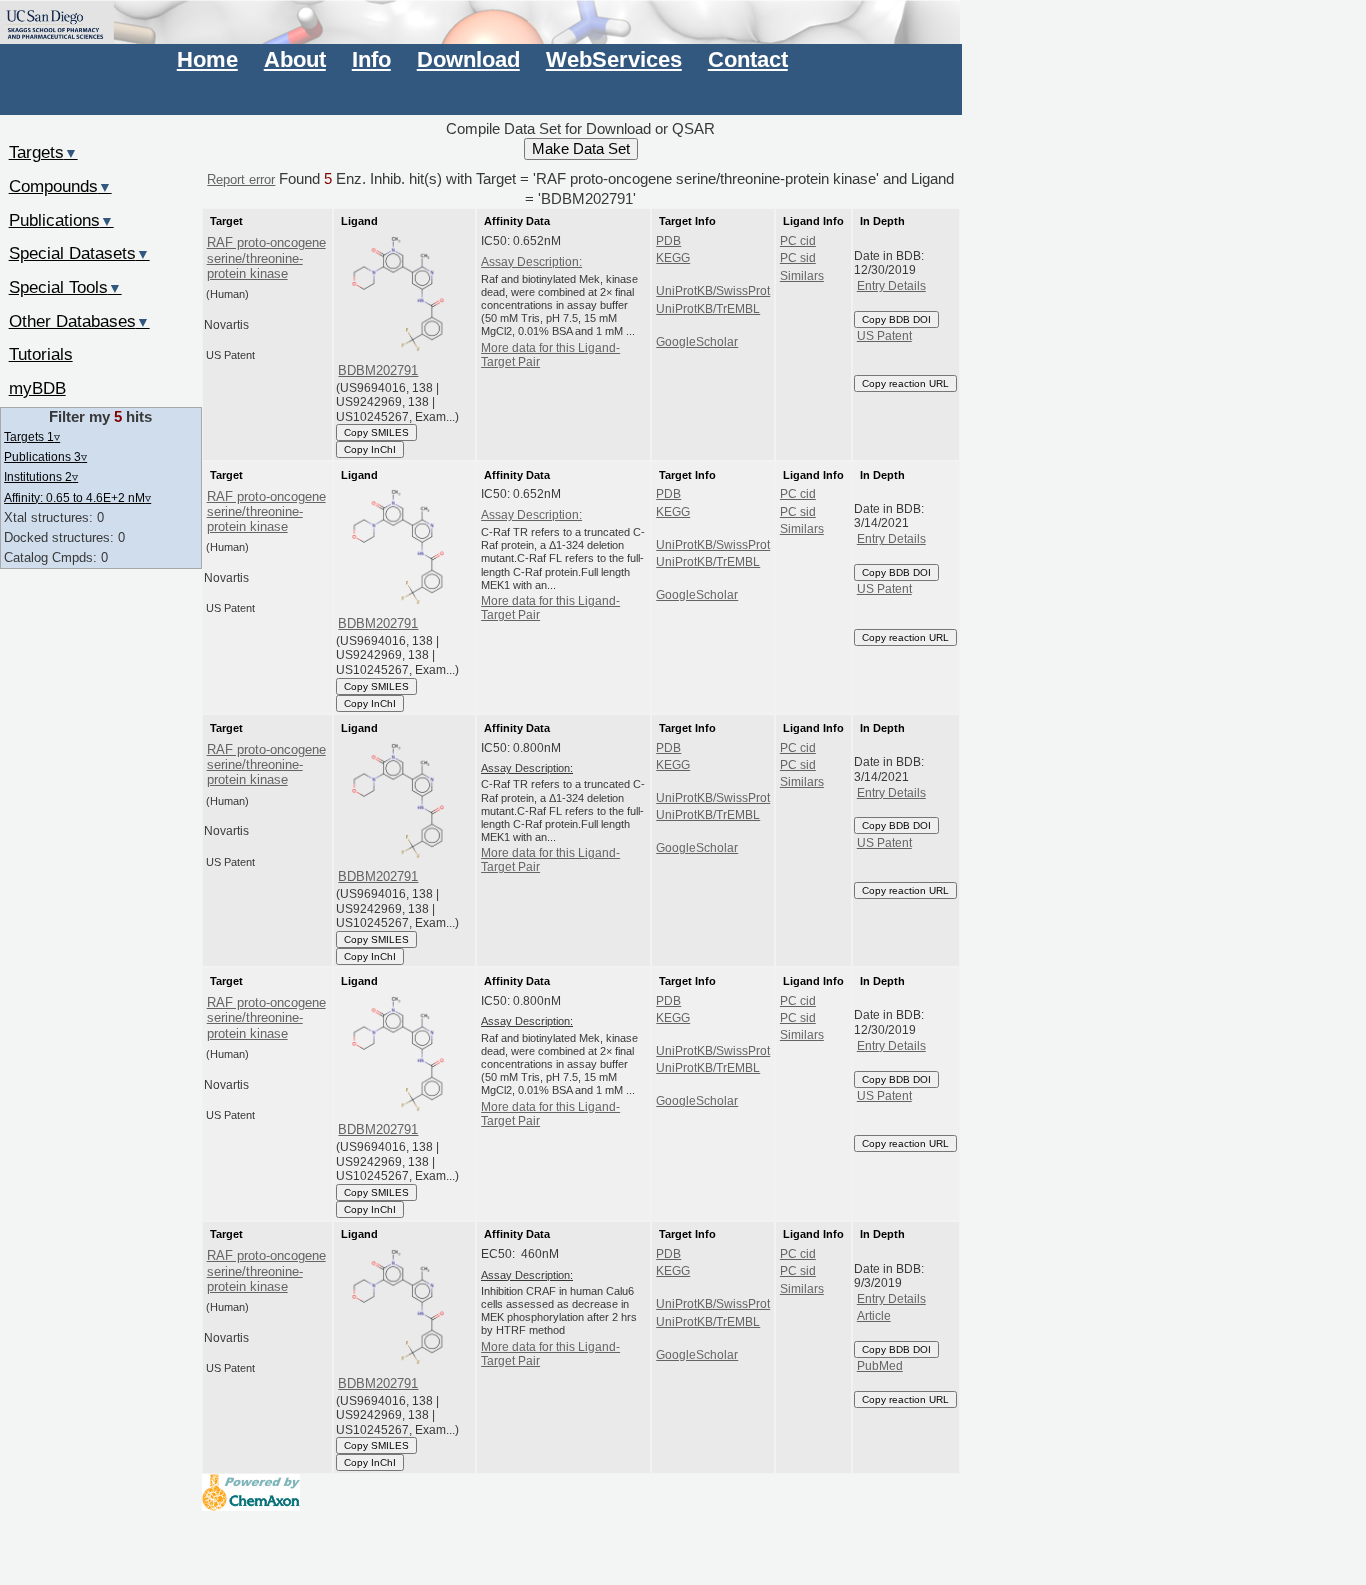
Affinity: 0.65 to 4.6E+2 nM (77, 497)
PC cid (798, 241)
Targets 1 (32, 436)
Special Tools (65, 287)
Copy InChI (370, 449)
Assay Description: (531, 262)
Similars (802, 276)
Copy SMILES (376, 432)
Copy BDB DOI (896, 319)
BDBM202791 (378, 370)
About (295, 59)
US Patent (884, 336)
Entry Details (891, 286)
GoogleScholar (697, 342)
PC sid (798, 258)
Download (468, 59)
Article (874, 1316)
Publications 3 (45, 456)
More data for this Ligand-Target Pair (550, 355)
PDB (668, 241)
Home (207, 59)
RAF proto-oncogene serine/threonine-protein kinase (266, 258)
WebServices (614, 59)
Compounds (60, 186)
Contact (748, 59)
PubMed (880, 1366)
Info (371, 59)
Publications (61, 220)
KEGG (673, 258)
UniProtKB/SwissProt (713, 291)
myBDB (37, 388)
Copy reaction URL (905, 383)
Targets (43, 152)
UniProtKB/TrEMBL (708, 309)
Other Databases (79, 321)
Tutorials (41, 354)
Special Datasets (79, 253)
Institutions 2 (41, 476)
